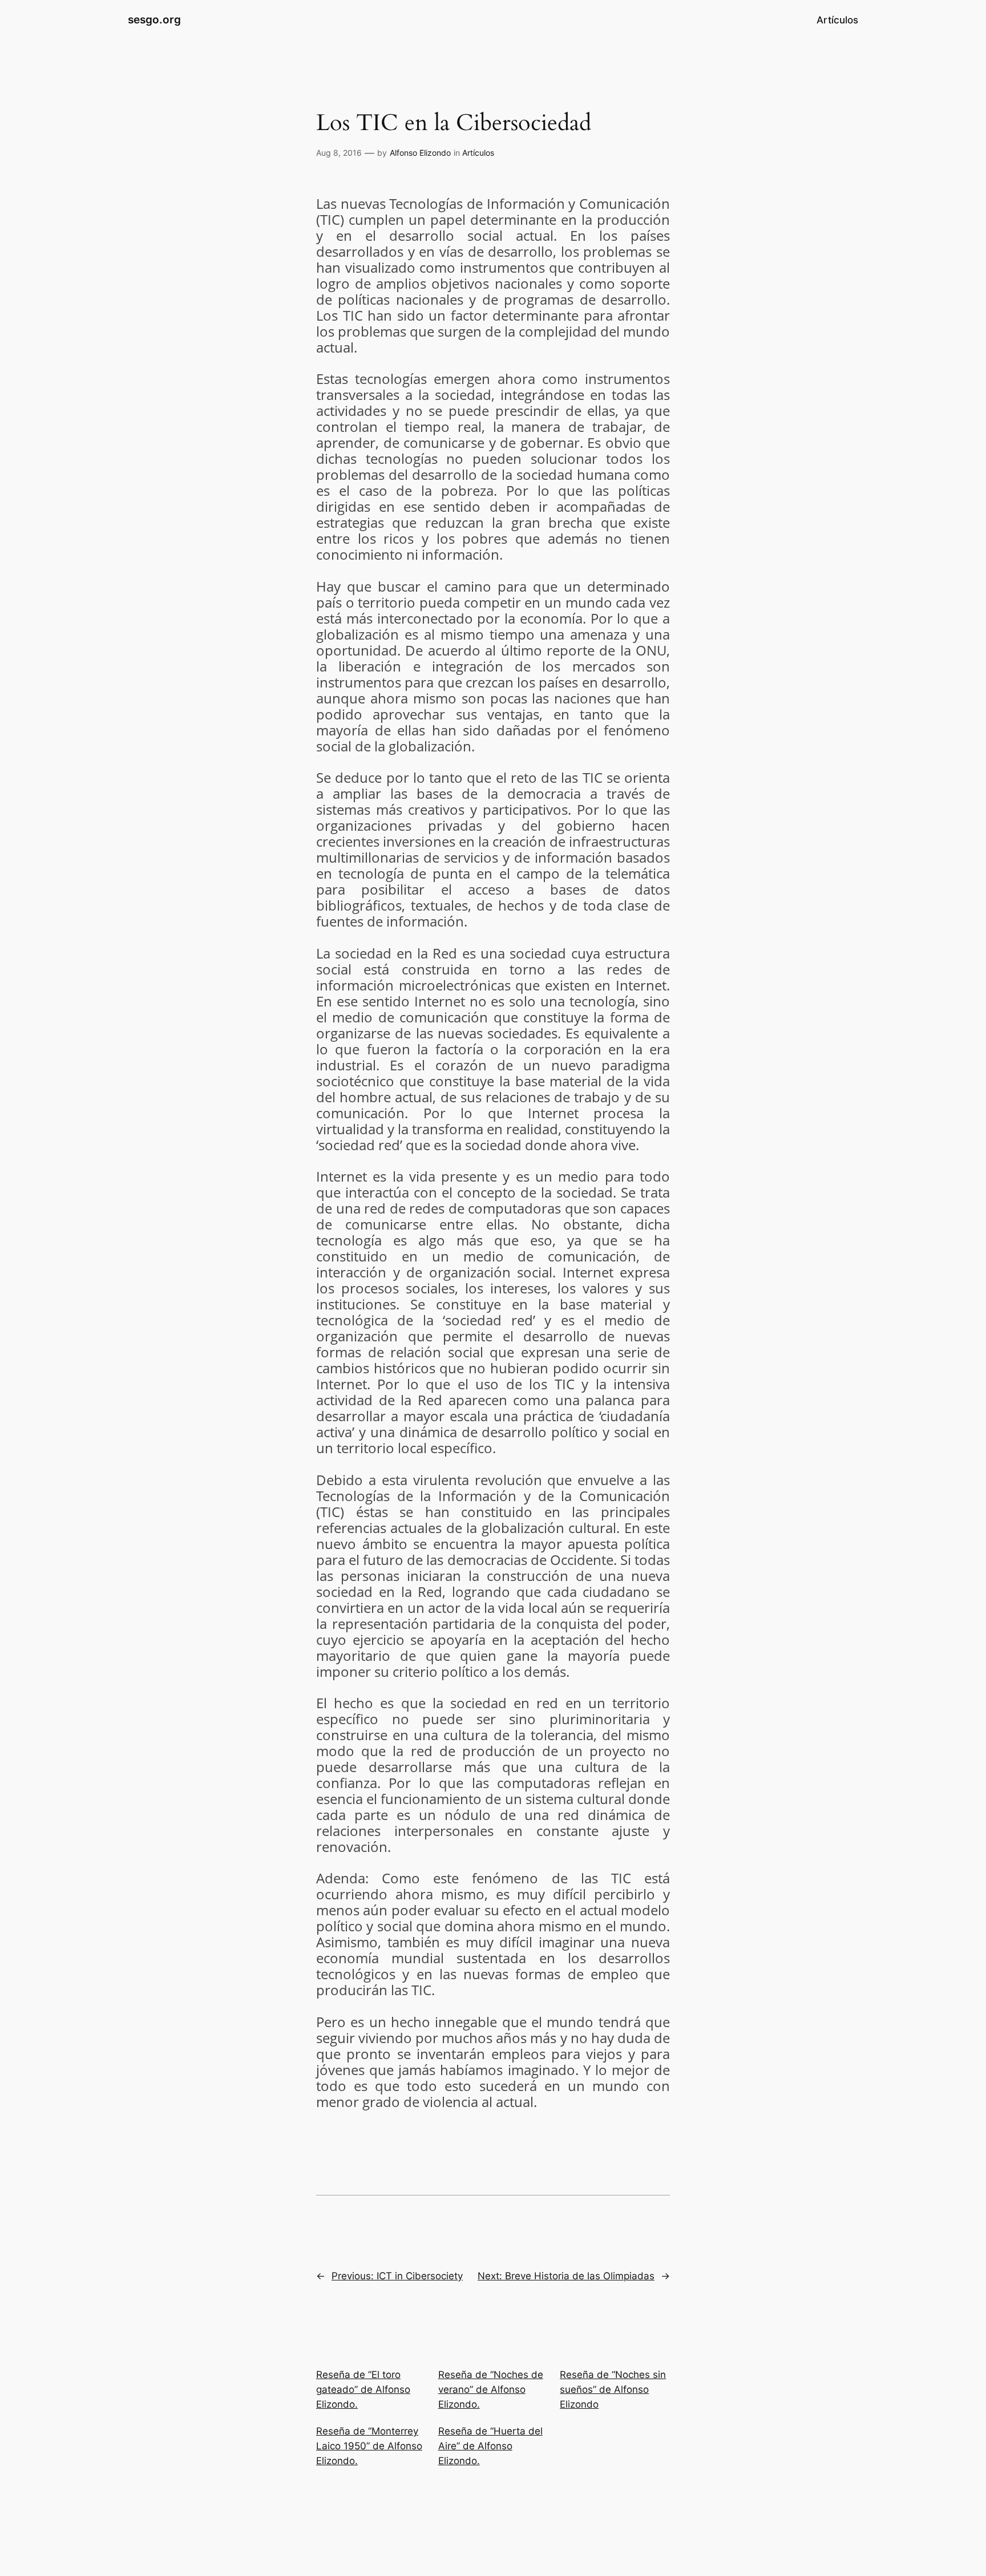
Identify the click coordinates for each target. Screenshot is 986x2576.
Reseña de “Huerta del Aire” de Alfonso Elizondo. (490, 2446)
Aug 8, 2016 (339, 153)
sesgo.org (154, 19)
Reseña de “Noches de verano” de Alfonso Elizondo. (491, 2389)
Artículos (478, 153)
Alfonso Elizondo (420, 153)
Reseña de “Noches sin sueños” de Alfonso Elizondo (613, 2389)
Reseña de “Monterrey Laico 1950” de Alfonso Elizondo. (369, 2446)
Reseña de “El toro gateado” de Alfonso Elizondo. (363, 2389)
